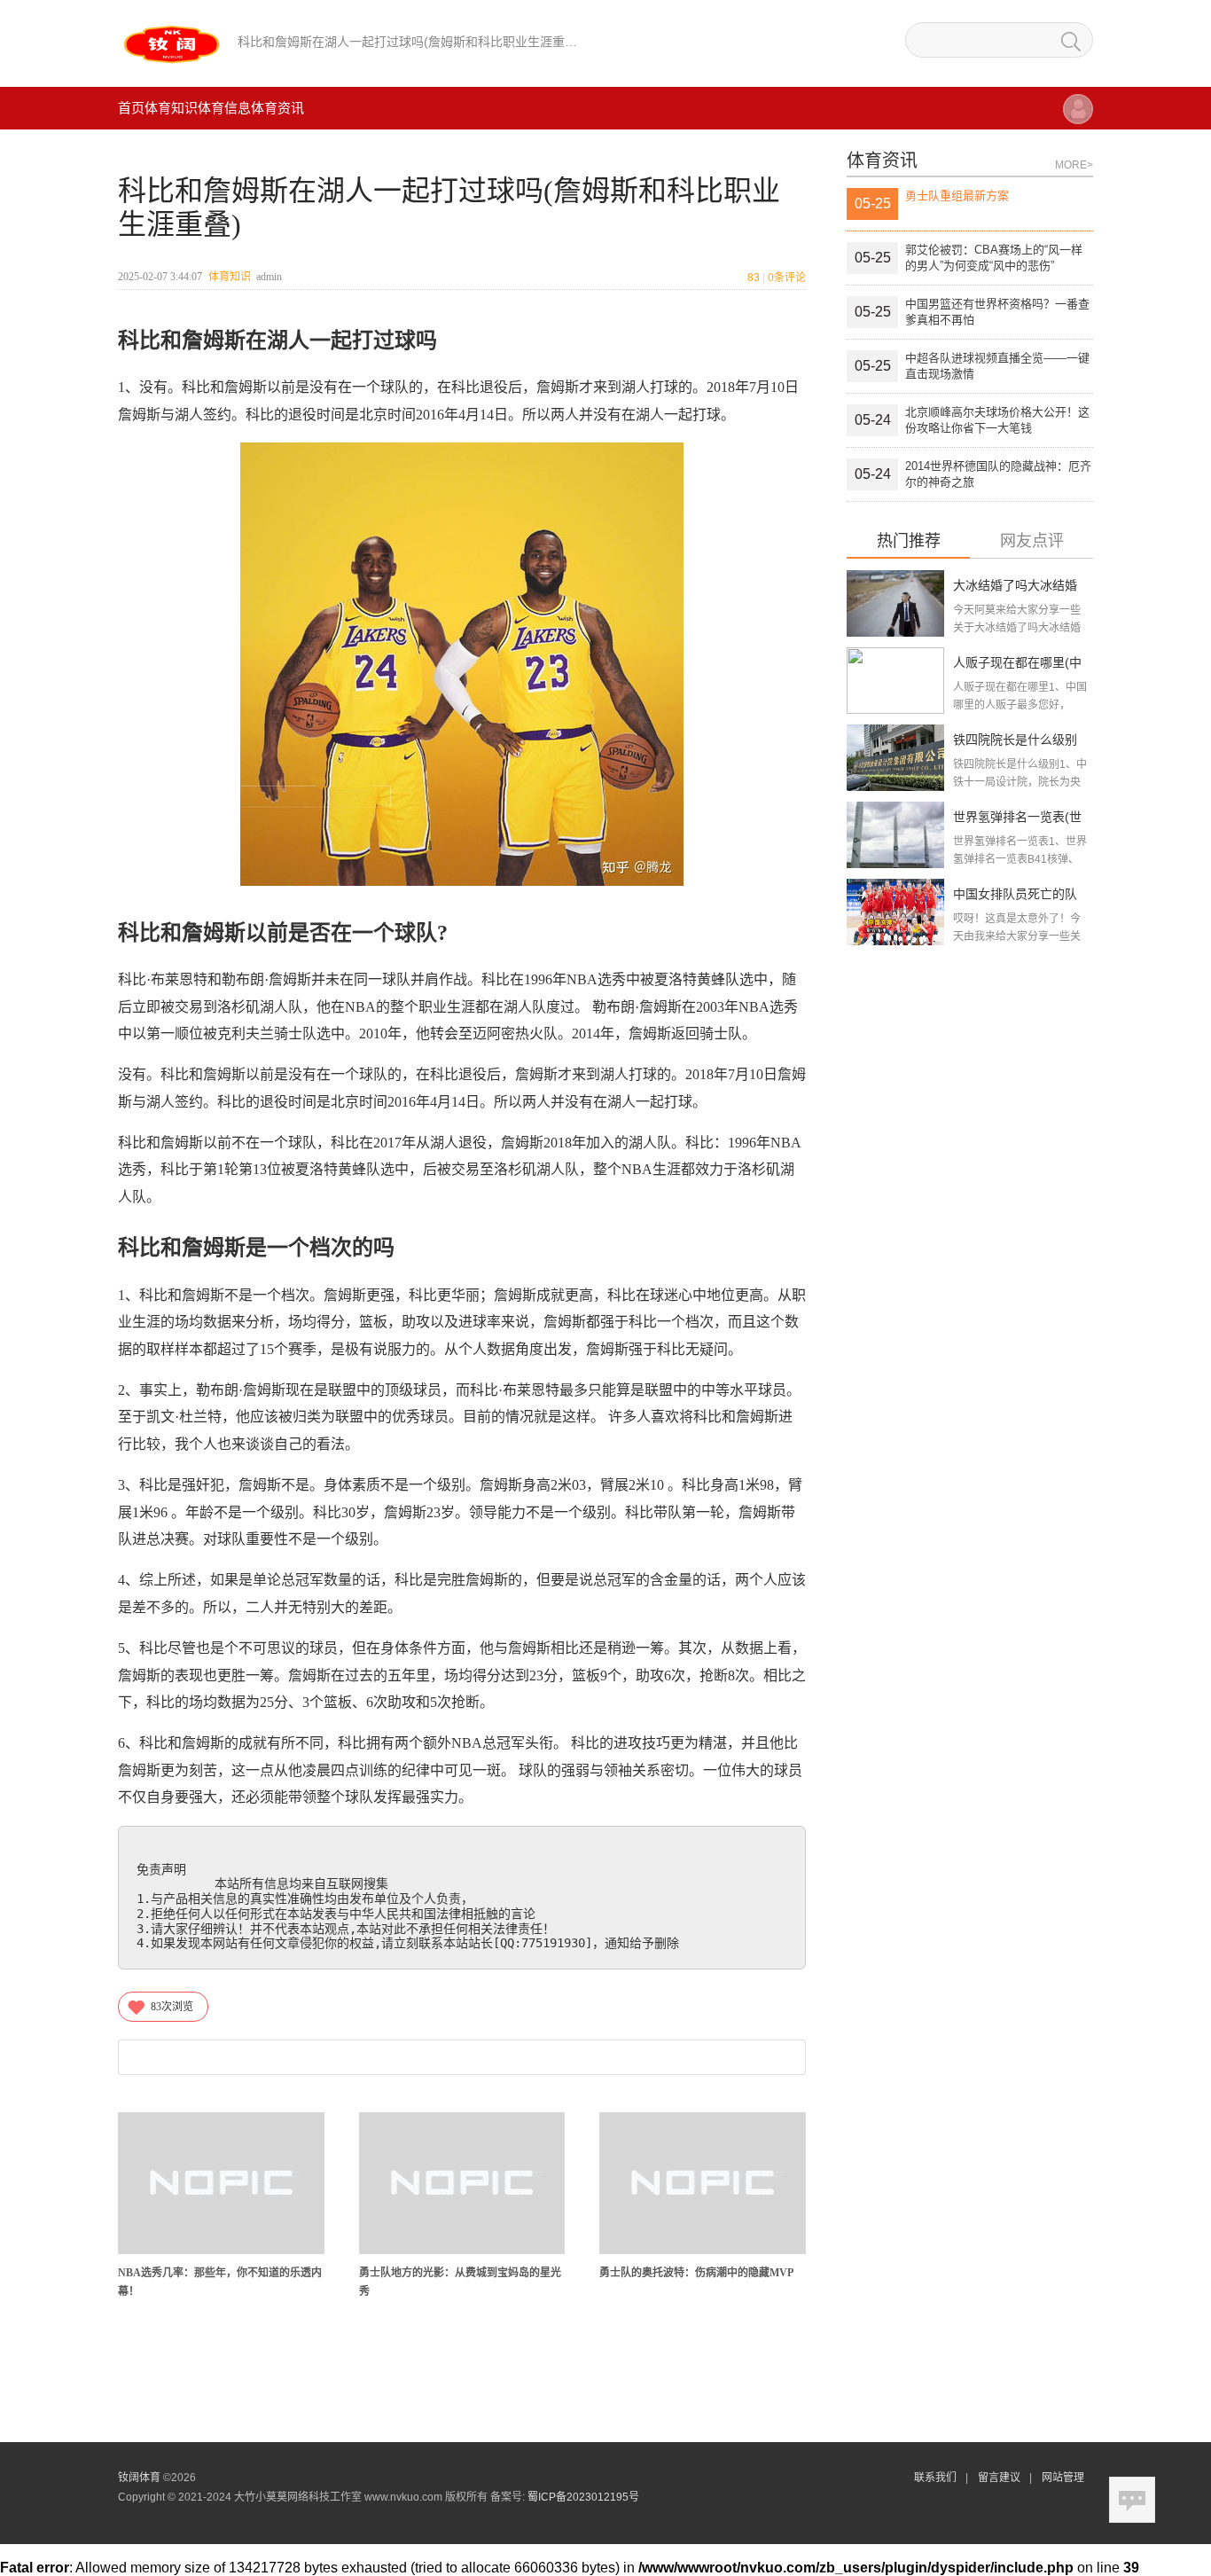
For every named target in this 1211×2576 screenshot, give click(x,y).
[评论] (1132, 2500)
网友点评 (1032, 541)
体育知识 (171, 108)
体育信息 (224, 108)
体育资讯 (277, 108)
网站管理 (1063, 2478)
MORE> (1074, 165)
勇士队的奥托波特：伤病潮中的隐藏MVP (696, 2273)
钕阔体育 (139, 2478)
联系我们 (935, 2478)
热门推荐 (909, 541)
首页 (131, 108)
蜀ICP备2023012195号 (583, 2497)
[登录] (1078, 117)
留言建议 (999, 2478)
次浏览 (172, 2007)
